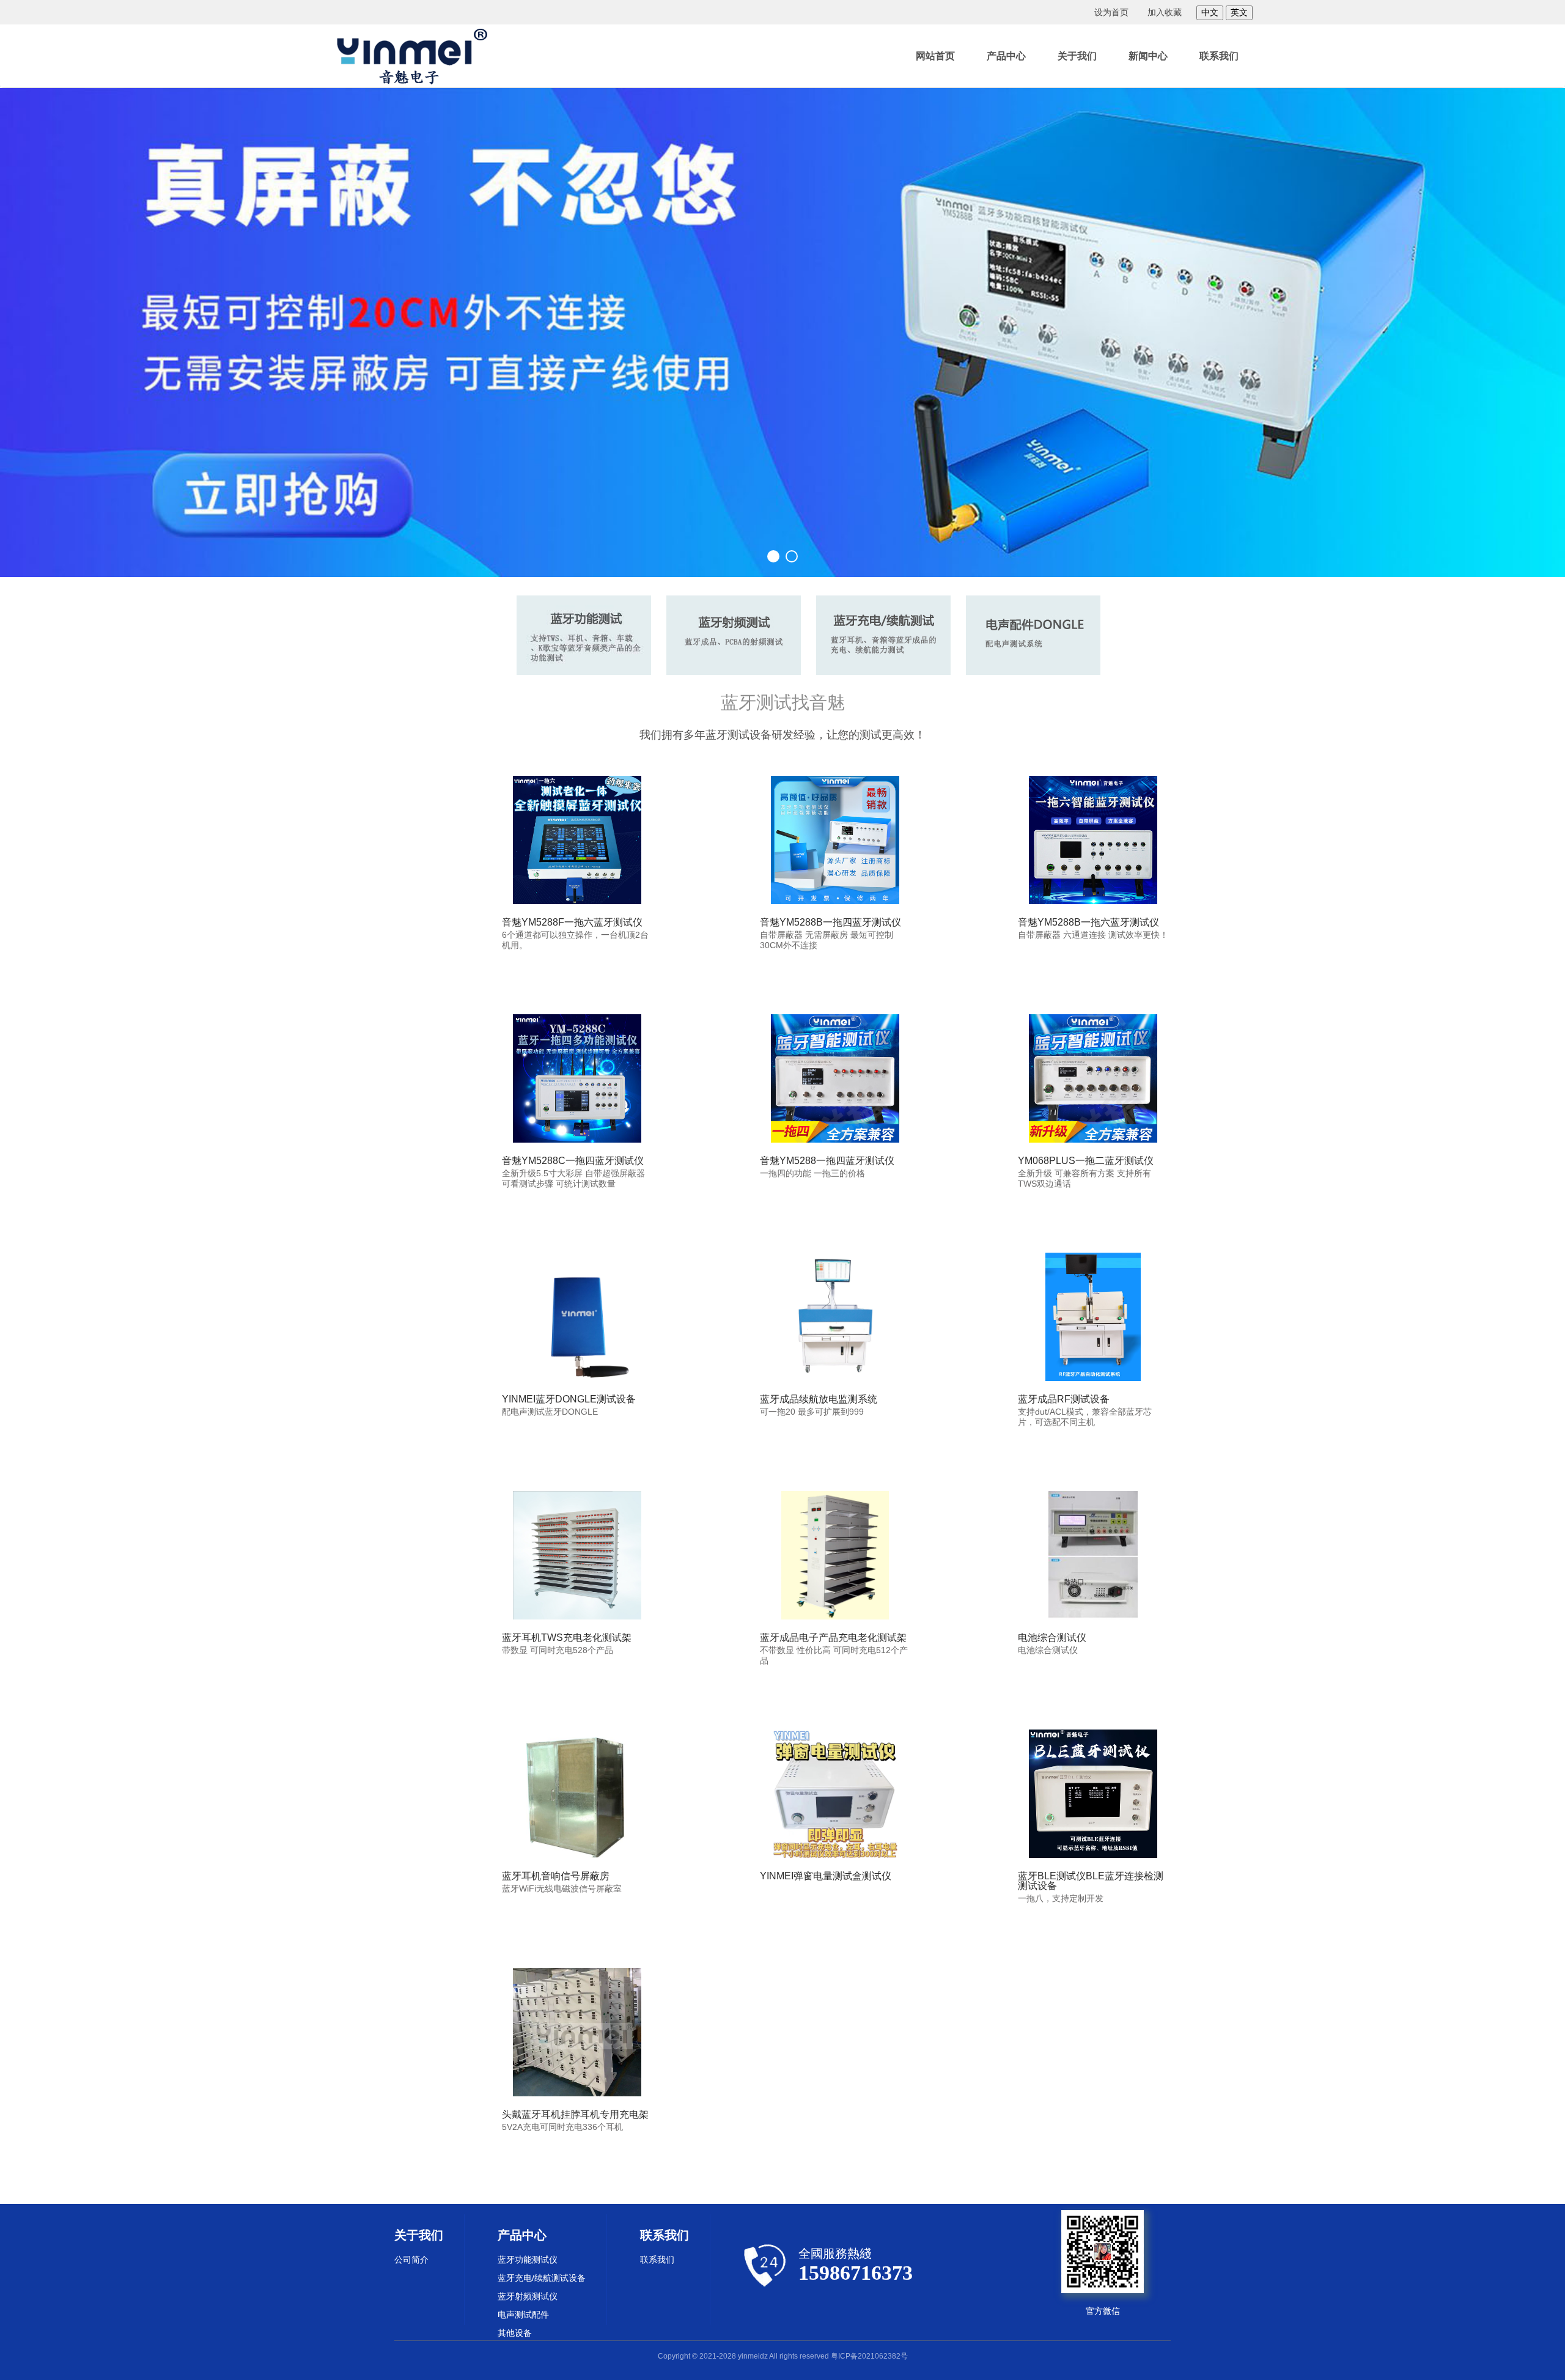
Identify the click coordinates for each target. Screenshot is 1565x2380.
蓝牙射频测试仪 (528, 2296)
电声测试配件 (523, 2315)
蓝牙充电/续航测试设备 (542, 2278)
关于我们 (1077, 56)
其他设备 (515, 2333)
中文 (1210, 12)
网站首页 (935, 56)
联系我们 (1219, 56)
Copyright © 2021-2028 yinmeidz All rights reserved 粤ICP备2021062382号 (783, 2356)
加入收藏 (1165, 12)
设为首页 (1111, 12)
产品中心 (1006, 56)
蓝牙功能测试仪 (528, 2260)
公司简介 (411, 2260)
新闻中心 (1148, 56)
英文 (1239, 12)
